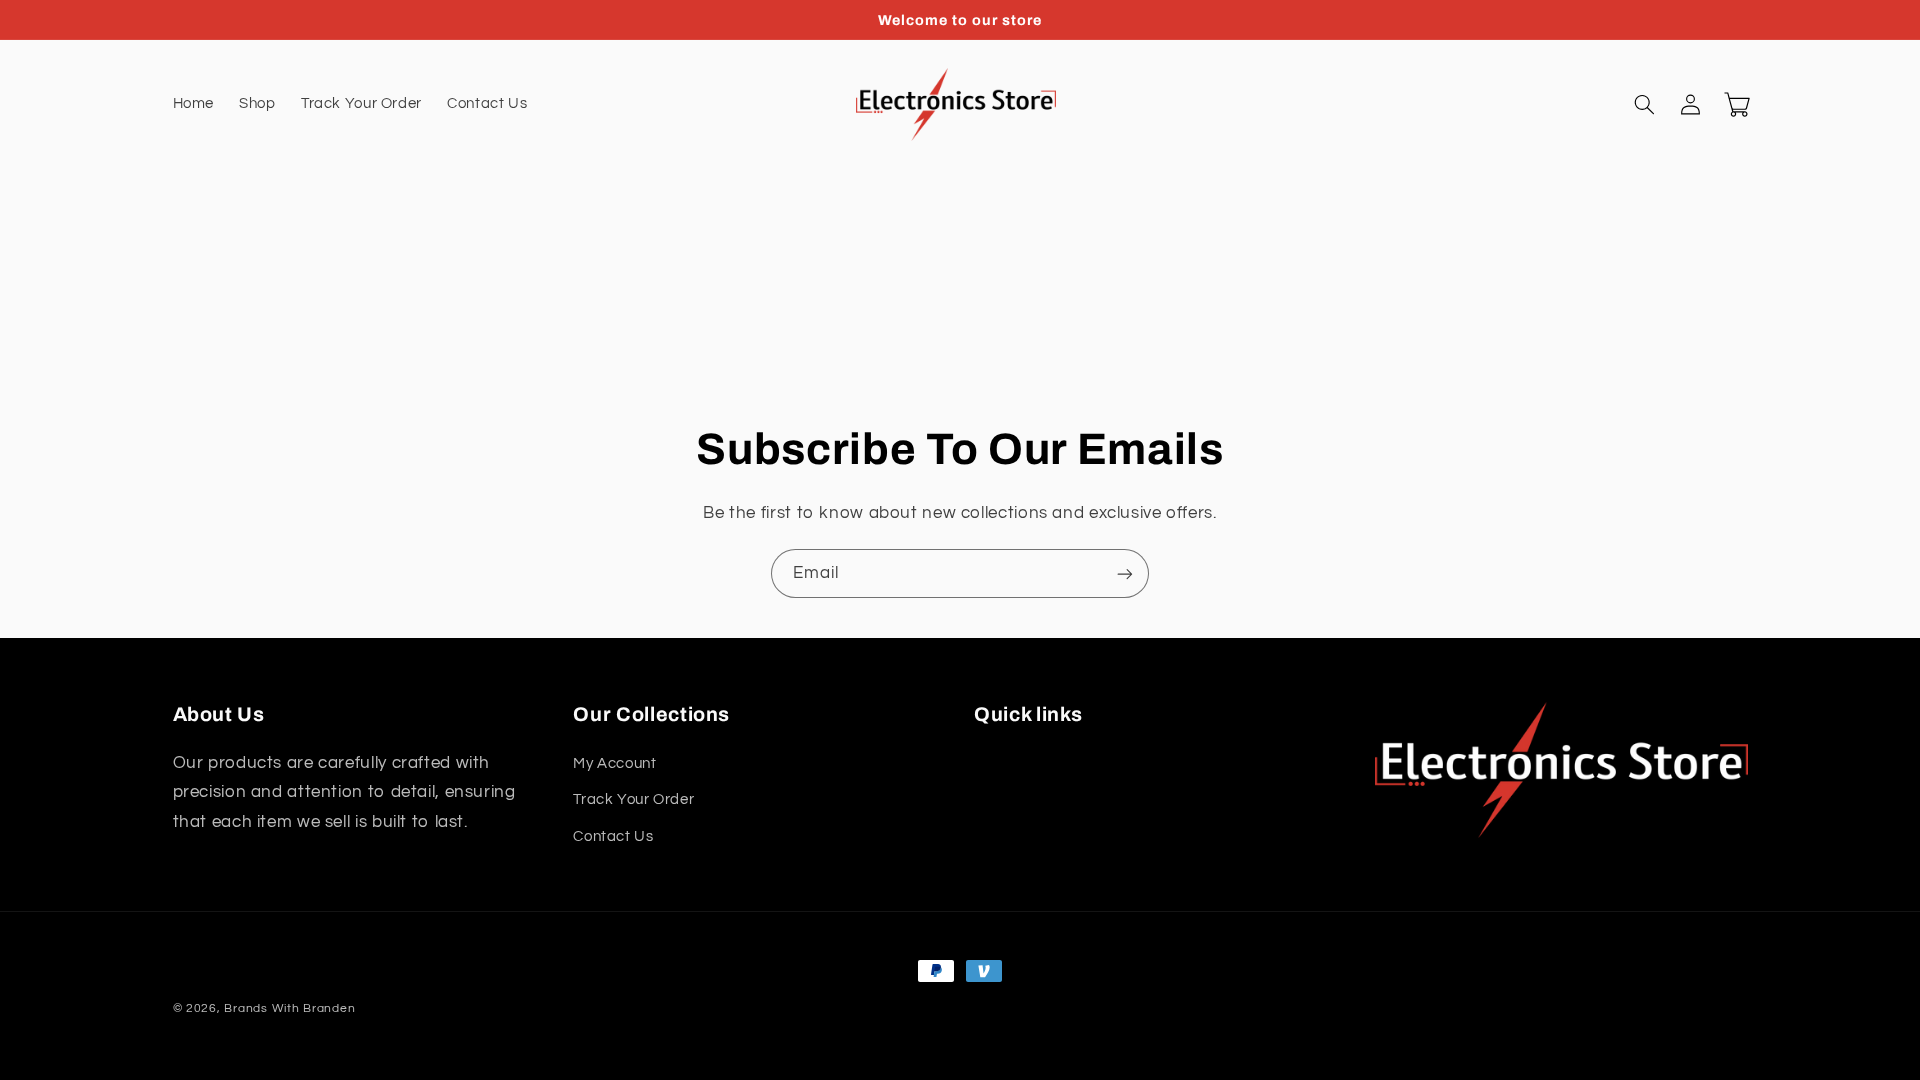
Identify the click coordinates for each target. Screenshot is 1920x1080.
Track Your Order (633, 799)
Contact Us (613, 836)
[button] (1645, 105)
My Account (614, 763)
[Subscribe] (1125, 573)
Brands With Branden (289, 1008)
